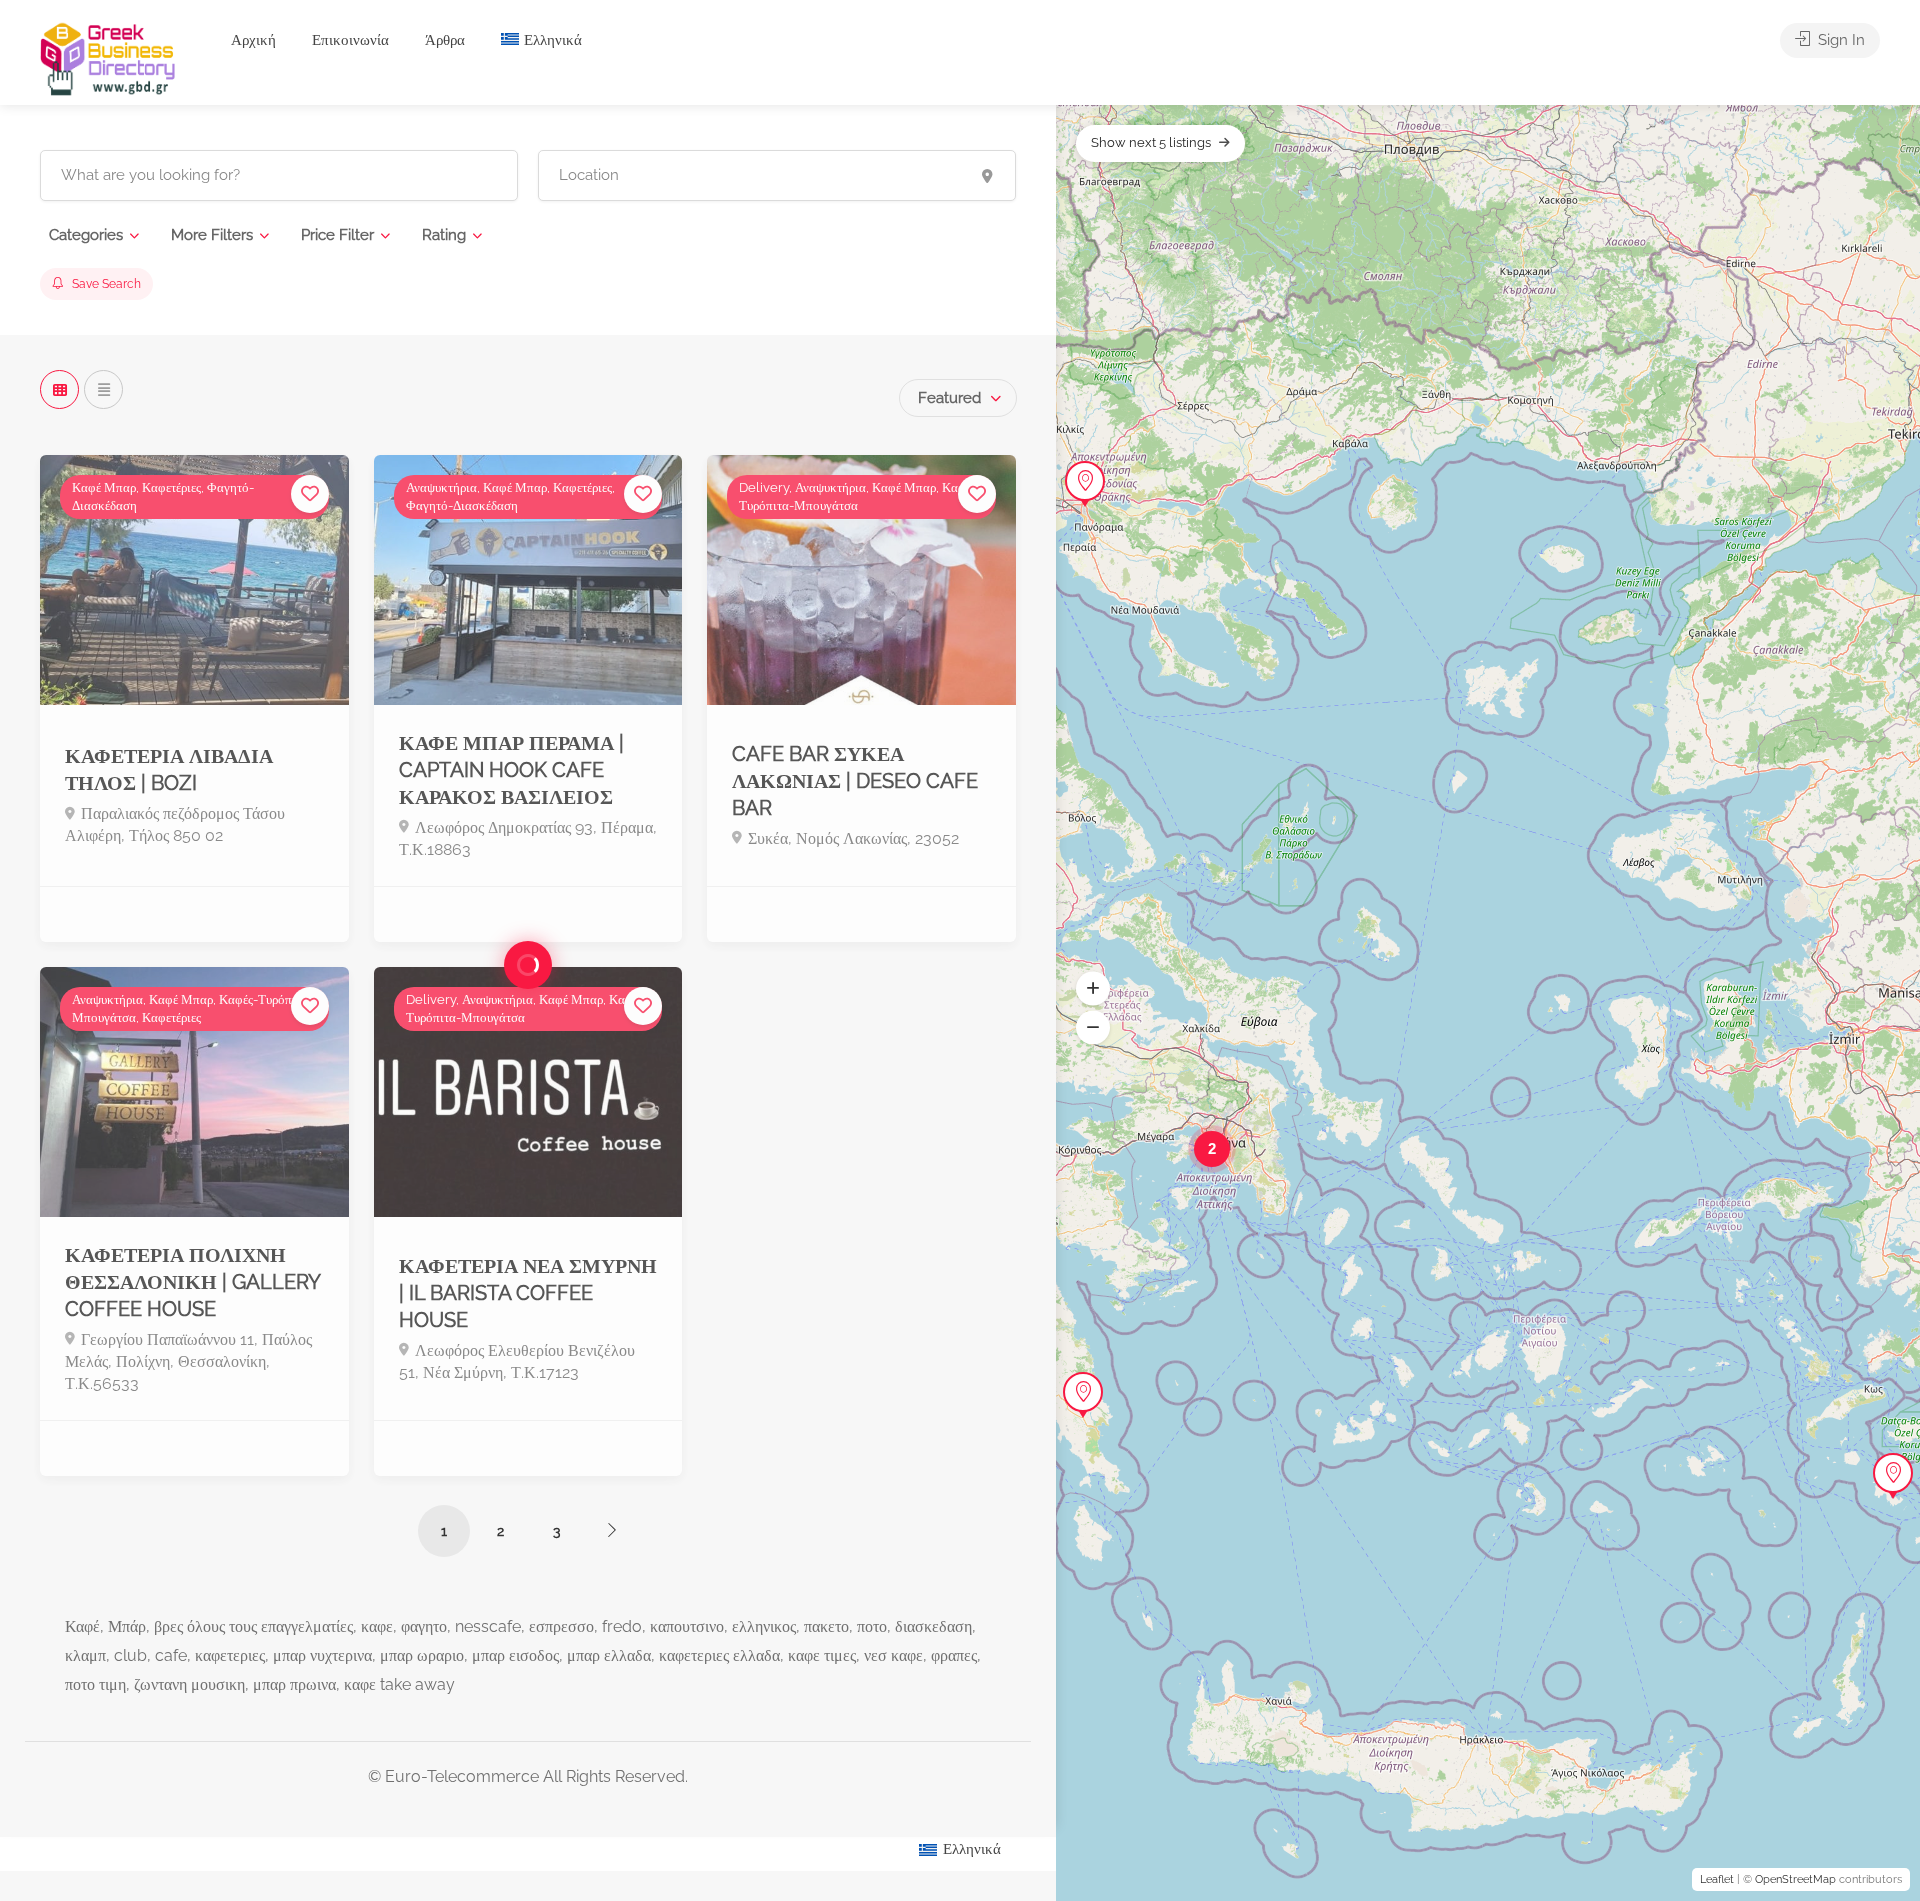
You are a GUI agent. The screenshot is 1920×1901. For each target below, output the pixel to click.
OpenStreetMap (1795, 1879)
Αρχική (253, 40)
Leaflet (1717, 1879)
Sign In (1839, 40)
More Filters (212, 235)
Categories (86, 235)
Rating (444, 235)
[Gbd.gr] (109, 57)
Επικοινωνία (350, 40)
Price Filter (337, 235)
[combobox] (958, 398)
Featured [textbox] (949, 398)
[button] (1093, 988)
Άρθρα (445, 40)
